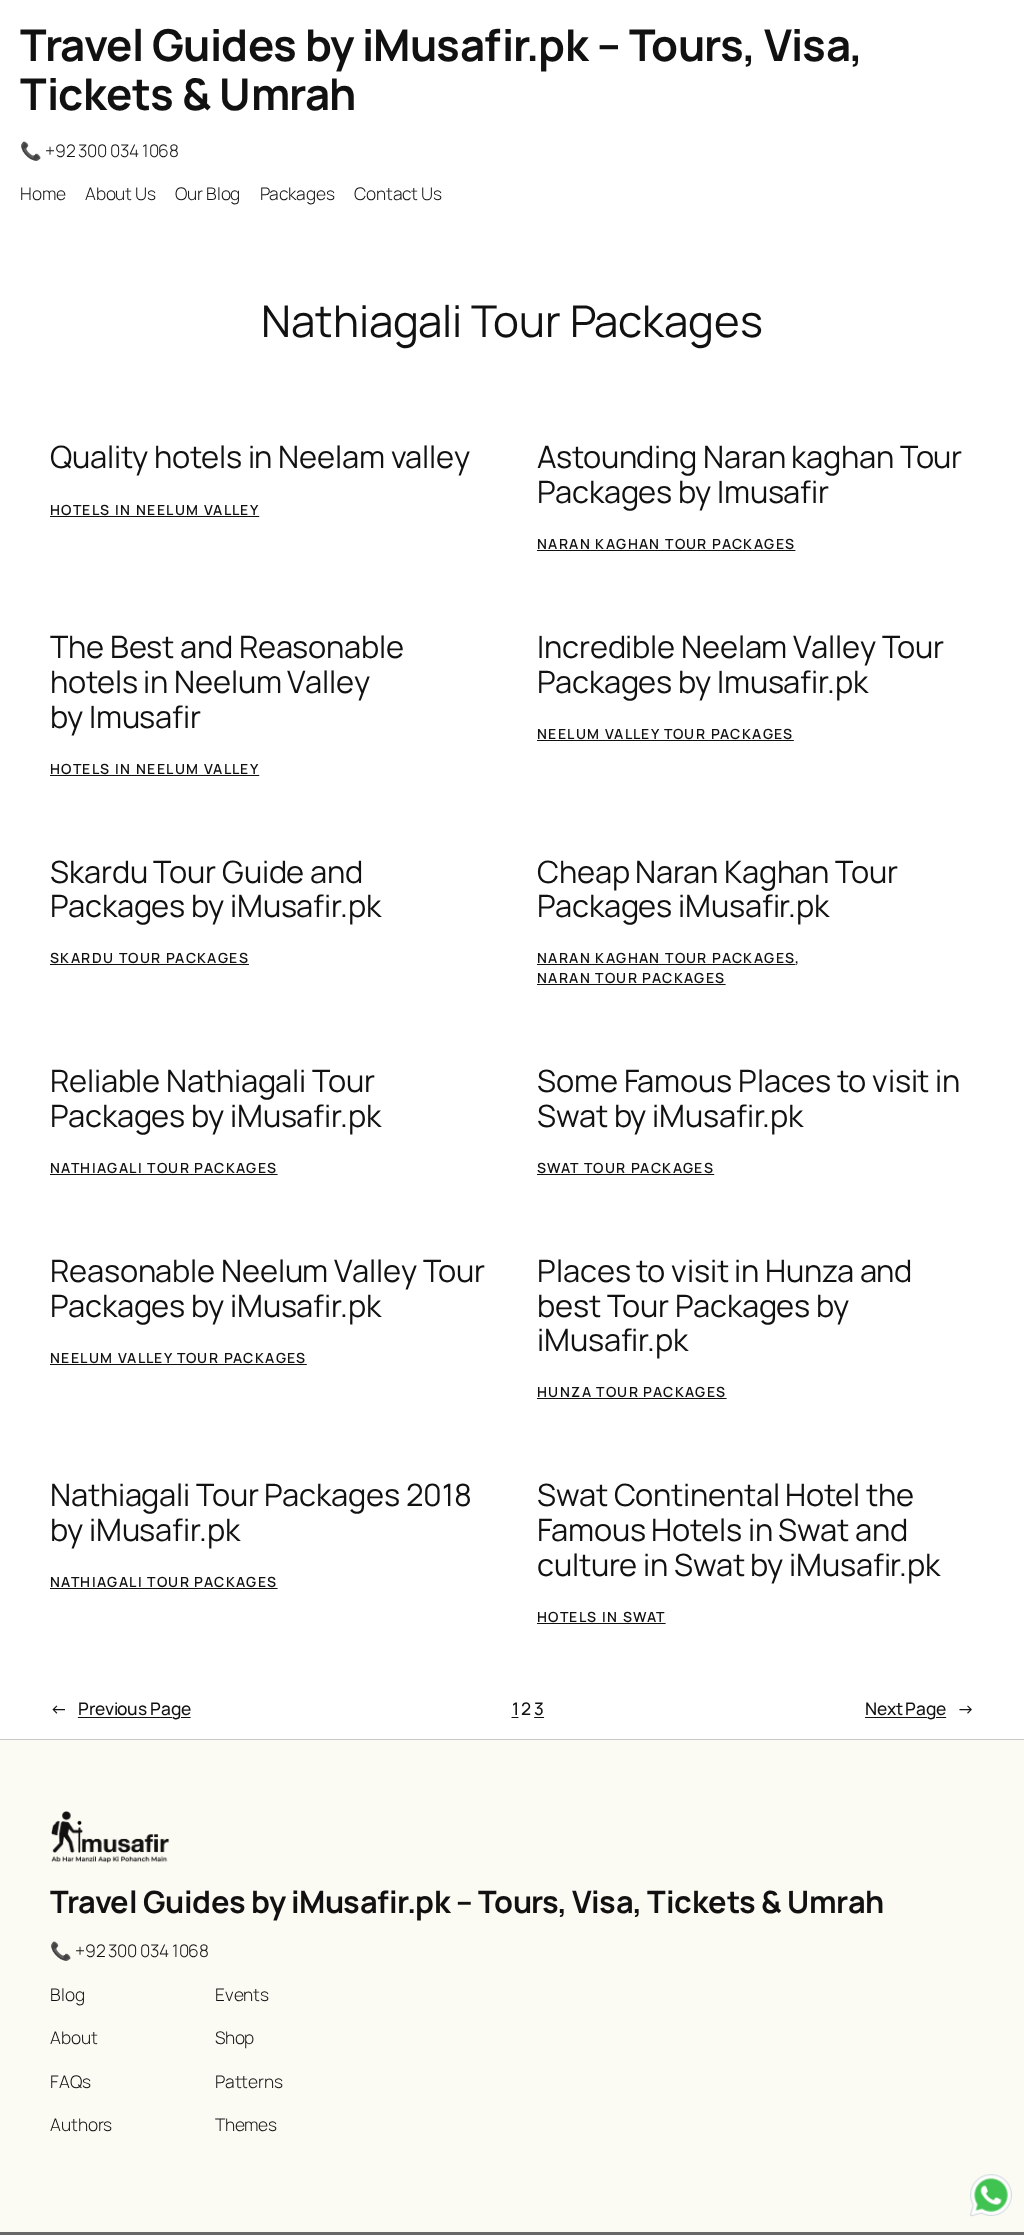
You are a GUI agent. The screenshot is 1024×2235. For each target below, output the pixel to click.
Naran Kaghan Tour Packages (666, 543)
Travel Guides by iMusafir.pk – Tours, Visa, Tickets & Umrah (441, 68)
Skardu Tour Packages (149, 957)
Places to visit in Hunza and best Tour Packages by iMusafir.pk (724, 1305)
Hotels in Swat (601, 1616)
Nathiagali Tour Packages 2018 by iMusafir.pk (261, 1511)
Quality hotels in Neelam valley (260, 456)
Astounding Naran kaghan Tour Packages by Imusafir (749, 473)
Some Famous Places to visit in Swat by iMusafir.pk (748, 1097)
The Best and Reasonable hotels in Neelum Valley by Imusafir (227, 681)
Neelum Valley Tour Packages (665, 733)
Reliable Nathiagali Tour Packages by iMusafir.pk (215, 1097)
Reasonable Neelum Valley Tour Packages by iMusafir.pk (267, 1287)
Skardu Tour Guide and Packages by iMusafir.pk (215, 888)
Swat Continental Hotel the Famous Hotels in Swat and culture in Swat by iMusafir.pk (738, 1529)
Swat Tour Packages (625, 1167)
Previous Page (120, 1708)
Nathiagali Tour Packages (164, 1167)
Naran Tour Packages (631, 977)
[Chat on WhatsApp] (991, 2198)
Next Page (919, 1708)
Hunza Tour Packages (632, 1391)
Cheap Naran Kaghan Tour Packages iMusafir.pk (717, 888)
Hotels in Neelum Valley (154, 509)
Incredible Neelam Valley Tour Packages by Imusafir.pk (740, 663)
